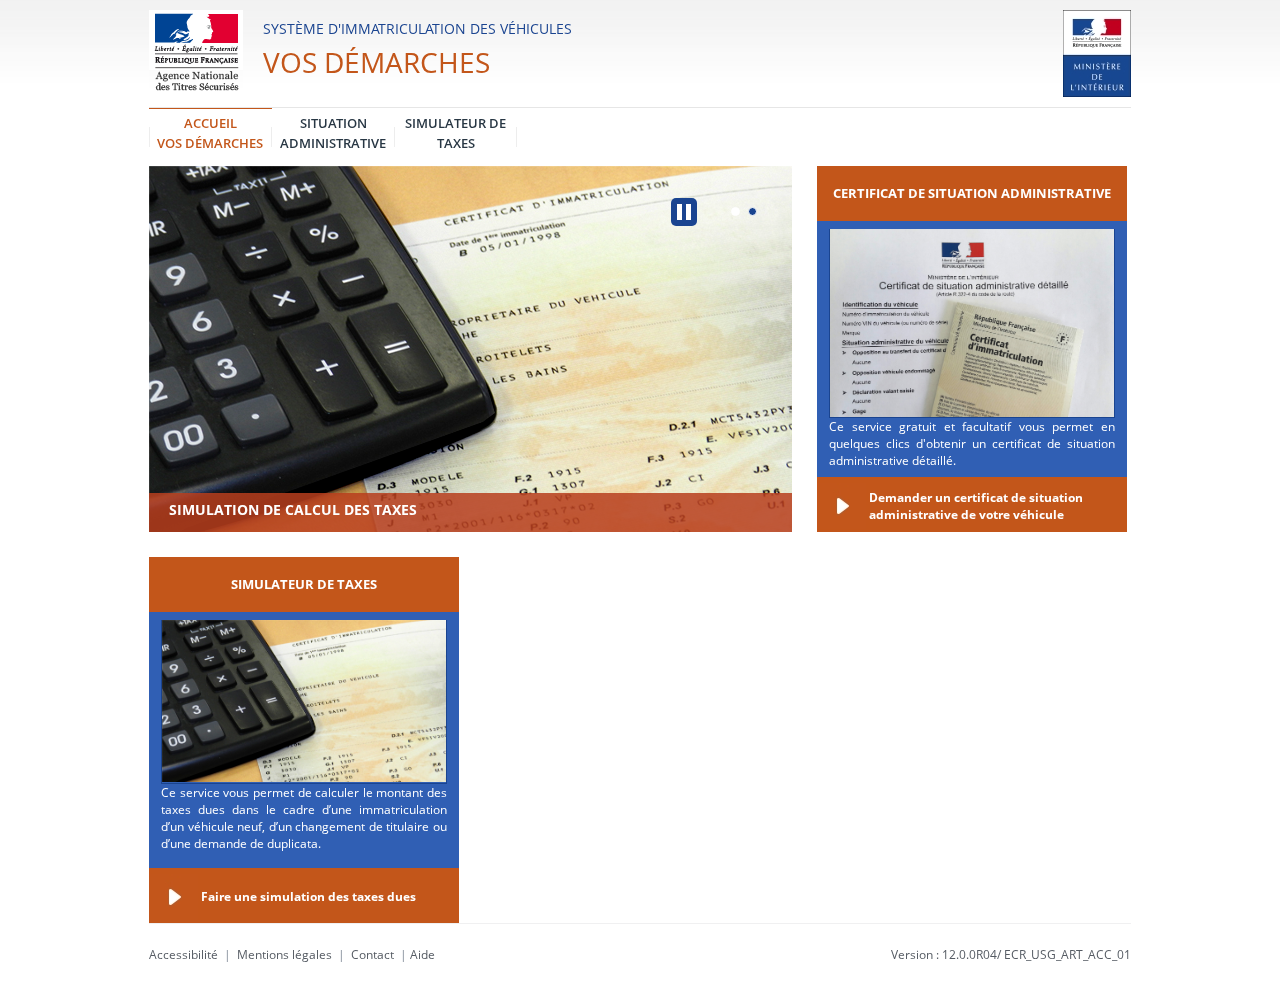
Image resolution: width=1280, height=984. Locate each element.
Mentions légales (284, 954)
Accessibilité (183, 954)
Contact (372, 954)
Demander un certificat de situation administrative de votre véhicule (976, 506)
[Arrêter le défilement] (684, 212)
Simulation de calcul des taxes (293, 509)
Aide (422, 954)
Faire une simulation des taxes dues (308, 896)
